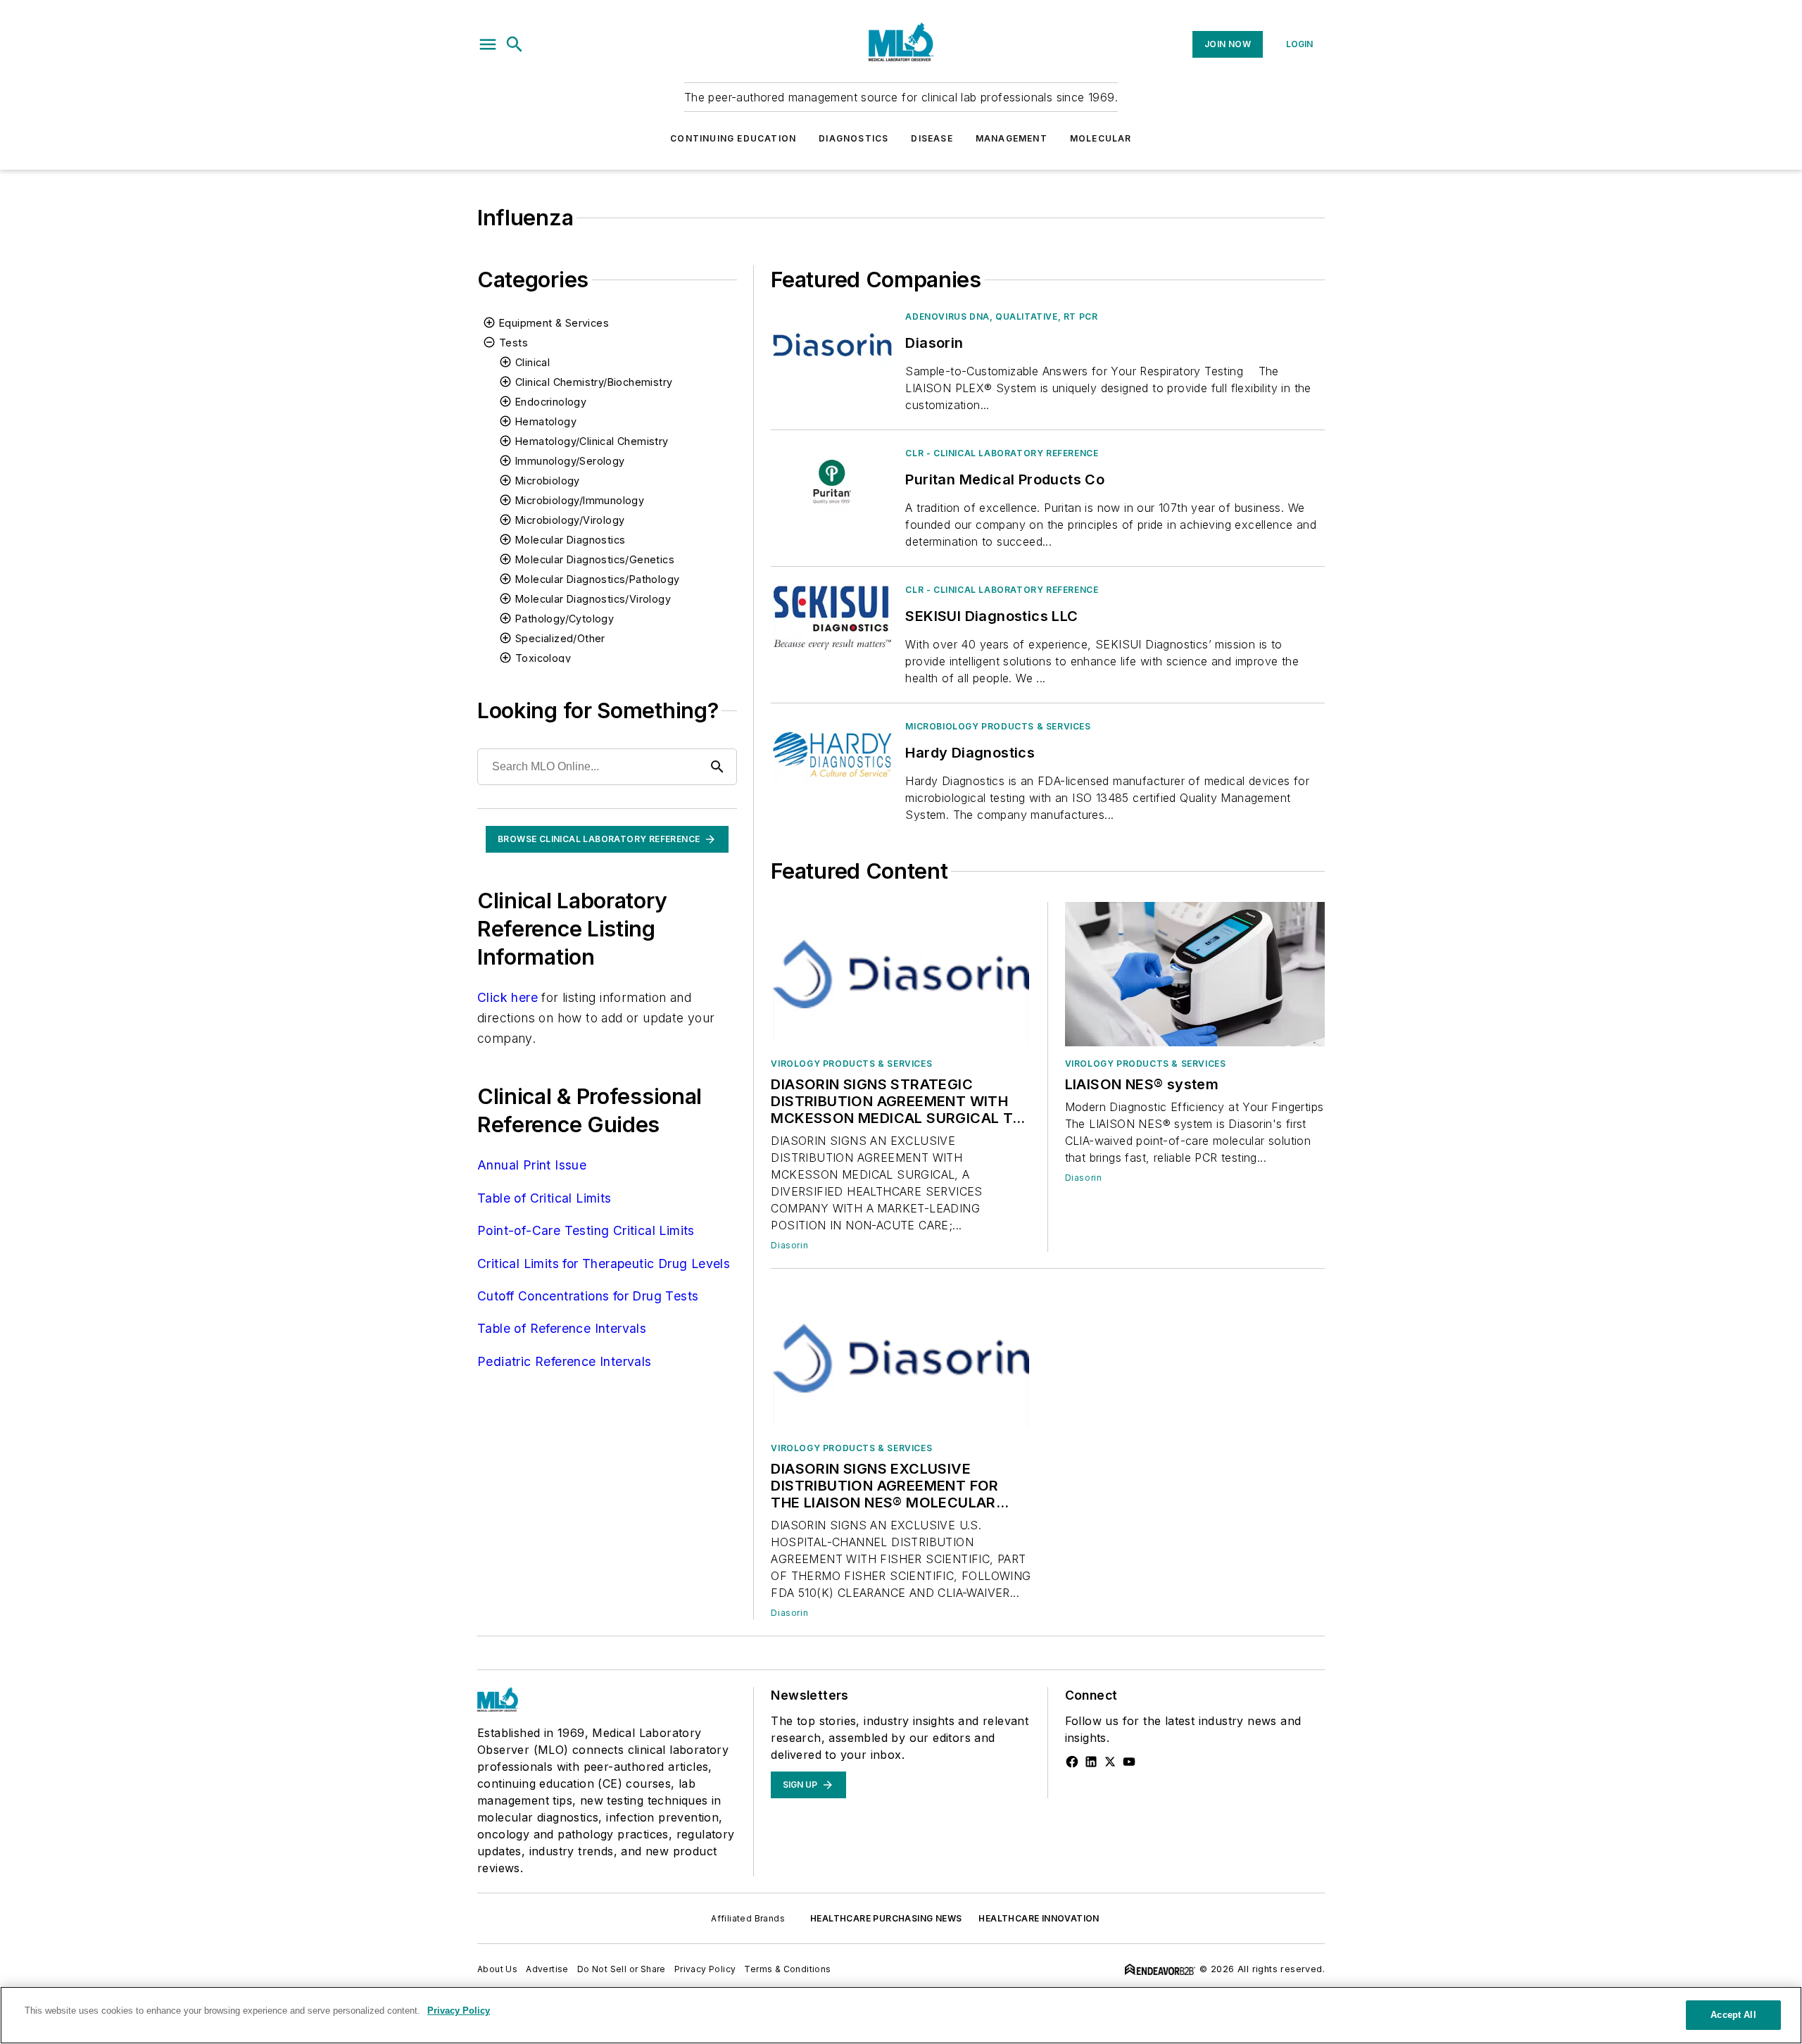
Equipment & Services (554, 323)
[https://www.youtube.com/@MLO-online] (1129, 1762)
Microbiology (548, 481)
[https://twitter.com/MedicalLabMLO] (1110, 1762)
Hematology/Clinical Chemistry (592, 441)
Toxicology (543, 658)
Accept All (1733, 2015)
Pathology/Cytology (565, 619)
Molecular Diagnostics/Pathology (597, 579)
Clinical (533, 362)
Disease (932, 138)
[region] (901, 2015)
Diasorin (789, 1245)
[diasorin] (832, 345)
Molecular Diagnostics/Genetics (595, 559)
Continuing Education (733, 138)
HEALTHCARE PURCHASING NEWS (886, 1918)
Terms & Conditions (787, 1969)
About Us (497, 1969)
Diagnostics (853, 138)
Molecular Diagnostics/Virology (593, 599)
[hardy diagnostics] (832, 754)
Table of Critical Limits (544, 1198)
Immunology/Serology (570, 461)
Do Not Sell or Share (622, 1969)
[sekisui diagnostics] (832, 618)
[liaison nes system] (1195, 974)
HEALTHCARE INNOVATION (1039, 1918)
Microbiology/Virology (570, 520)
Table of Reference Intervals (562, 1328)
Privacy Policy (705, 1969)
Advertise (547, 1969)
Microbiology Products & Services (998, 726)
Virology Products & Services (851, 1064)
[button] (488, 44)
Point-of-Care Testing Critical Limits (586, 1230)
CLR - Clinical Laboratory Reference (1002, 453)
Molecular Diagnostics (570, 540)
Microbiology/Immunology (580, 500)
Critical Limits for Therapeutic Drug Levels (604, 1264)
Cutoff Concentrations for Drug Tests (588, 1296)
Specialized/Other (560, 638)
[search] (515, 44)
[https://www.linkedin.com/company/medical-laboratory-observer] (1091, 1762)
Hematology (546, 421)
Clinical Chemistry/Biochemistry (594, 382)
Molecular (1101, 138)
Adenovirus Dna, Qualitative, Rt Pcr (1001, 316)
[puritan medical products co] (832, 481)
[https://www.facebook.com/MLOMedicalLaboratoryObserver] (1072, 1762)
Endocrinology (551, 402)
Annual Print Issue (532, 1165)
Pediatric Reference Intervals (565, 1361)
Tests (513, 343)
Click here (508, 997)
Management (1012, 138)
